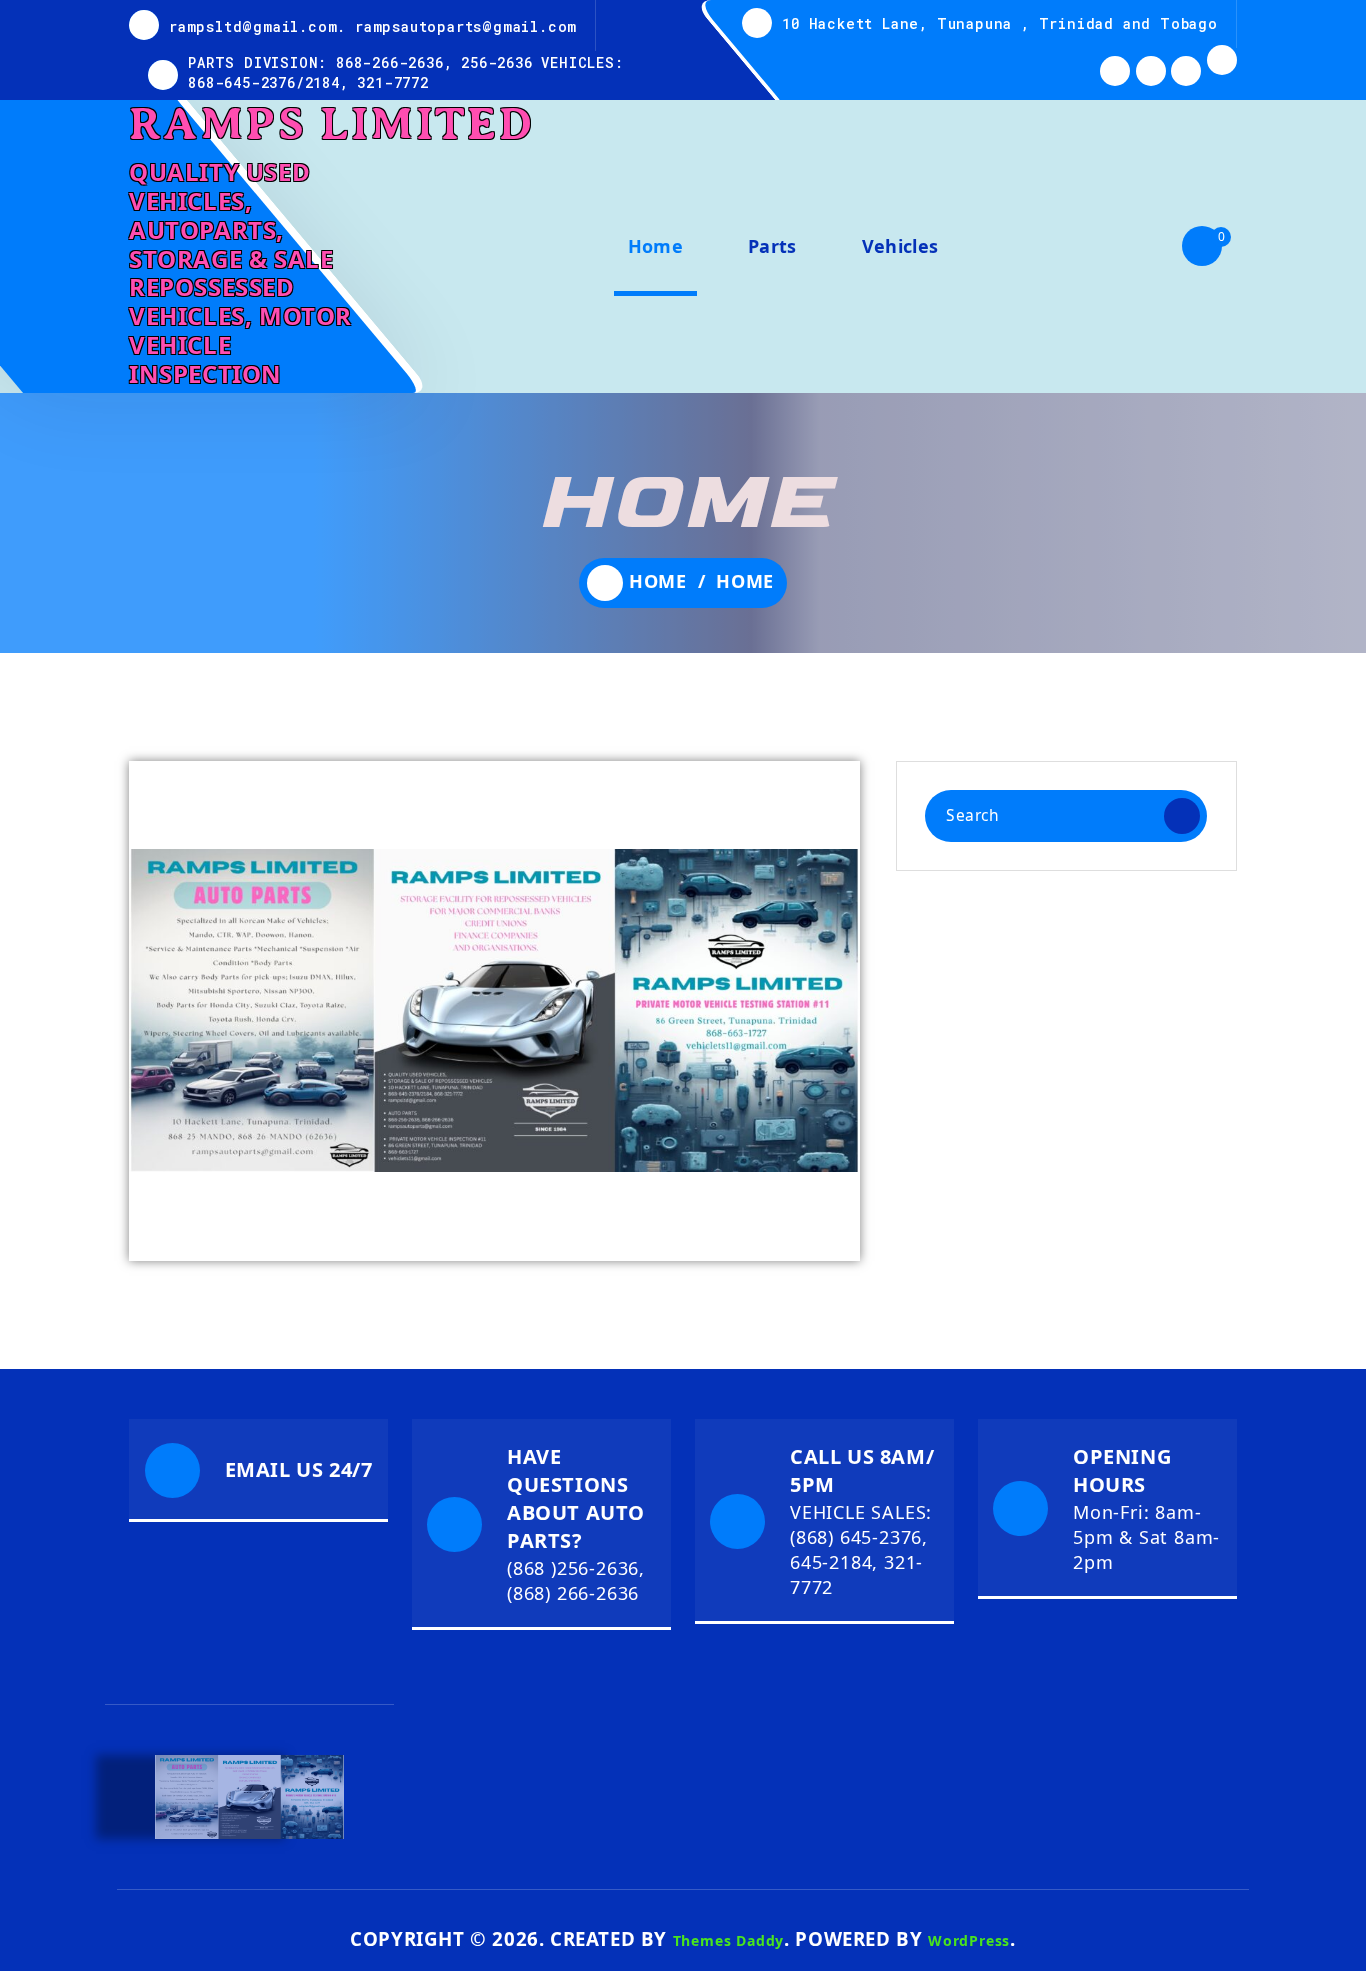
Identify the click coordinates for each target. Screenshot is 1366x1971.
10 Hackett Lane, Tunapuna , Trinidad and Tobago (1000, 23)
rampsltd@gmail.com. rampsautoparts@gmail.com (373, 26)
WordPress (969, 1940)
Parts (772, 246)
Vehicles (900, 246)
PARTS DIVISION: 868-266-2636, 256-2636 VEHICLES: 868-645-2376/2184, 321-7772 (405, 72)
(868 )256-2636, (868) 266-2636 (576, 1580)
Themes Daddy (729, 1940)
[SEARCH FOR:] (1066, 815)
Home (655, 246)
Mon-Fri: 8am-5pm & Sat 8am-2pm (1146, 1537)
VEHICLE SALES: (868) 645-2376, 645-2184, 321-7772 (861, 1550)
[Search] (1182, 816)
